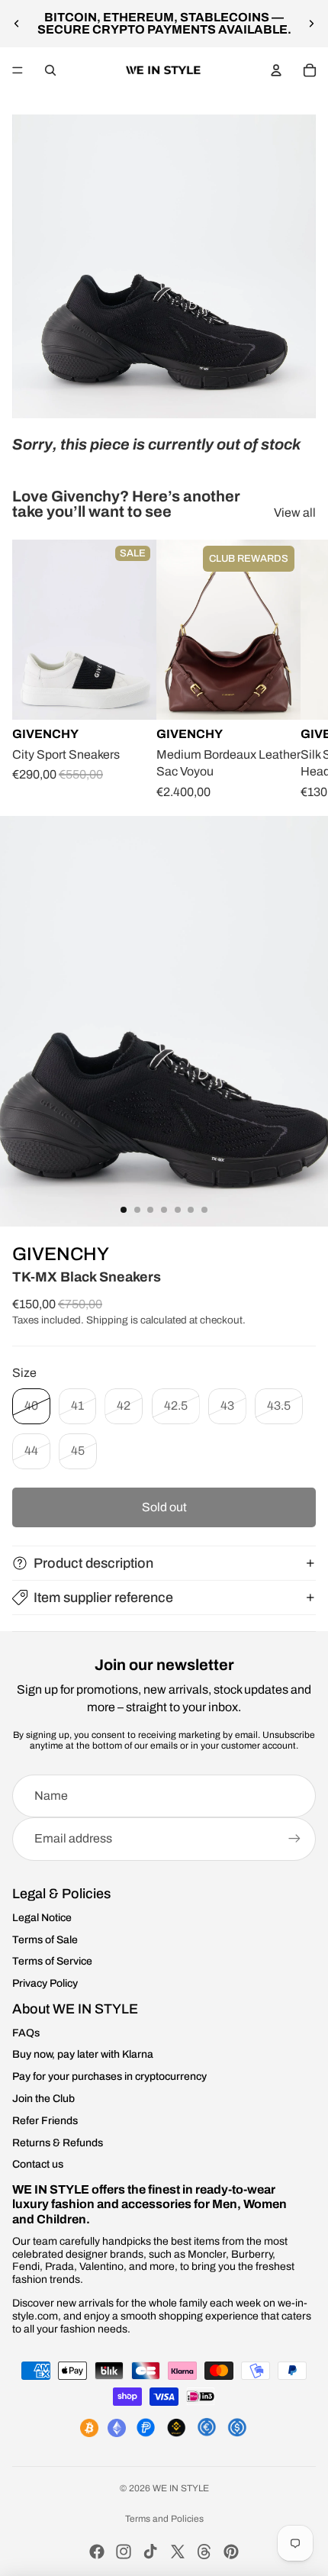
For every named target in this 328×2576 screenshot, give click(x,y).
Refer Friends (45, 2121)
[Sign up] (294, 1839)
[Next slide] (311, 24)
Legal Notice (42, 1918)
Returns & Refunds (58, 2143)
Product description (93, 1563)
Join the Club (43, 2099)
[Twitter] (178, 2552)
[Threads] (204, 2552)
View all (295, 513)
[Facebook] (97, 2552)
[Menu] (18, 70)
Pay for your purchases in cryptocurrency (109, 2076)
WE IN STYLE (181, 2488)
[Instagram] (124, 2552)
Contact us (38, 2164)
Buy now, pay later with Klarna (83, 2054)
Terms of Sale (45, 1940)
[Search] (50, 70)
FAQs (26, 2033)
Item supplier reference (103, 1598)
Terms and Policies (164, 2519)
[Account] (276, 70)
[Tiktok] (150, 2552)
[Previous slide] (17, 24)
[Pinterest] (231, 2552)
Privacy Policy (45, 1983)
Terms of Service (52, 1961)
